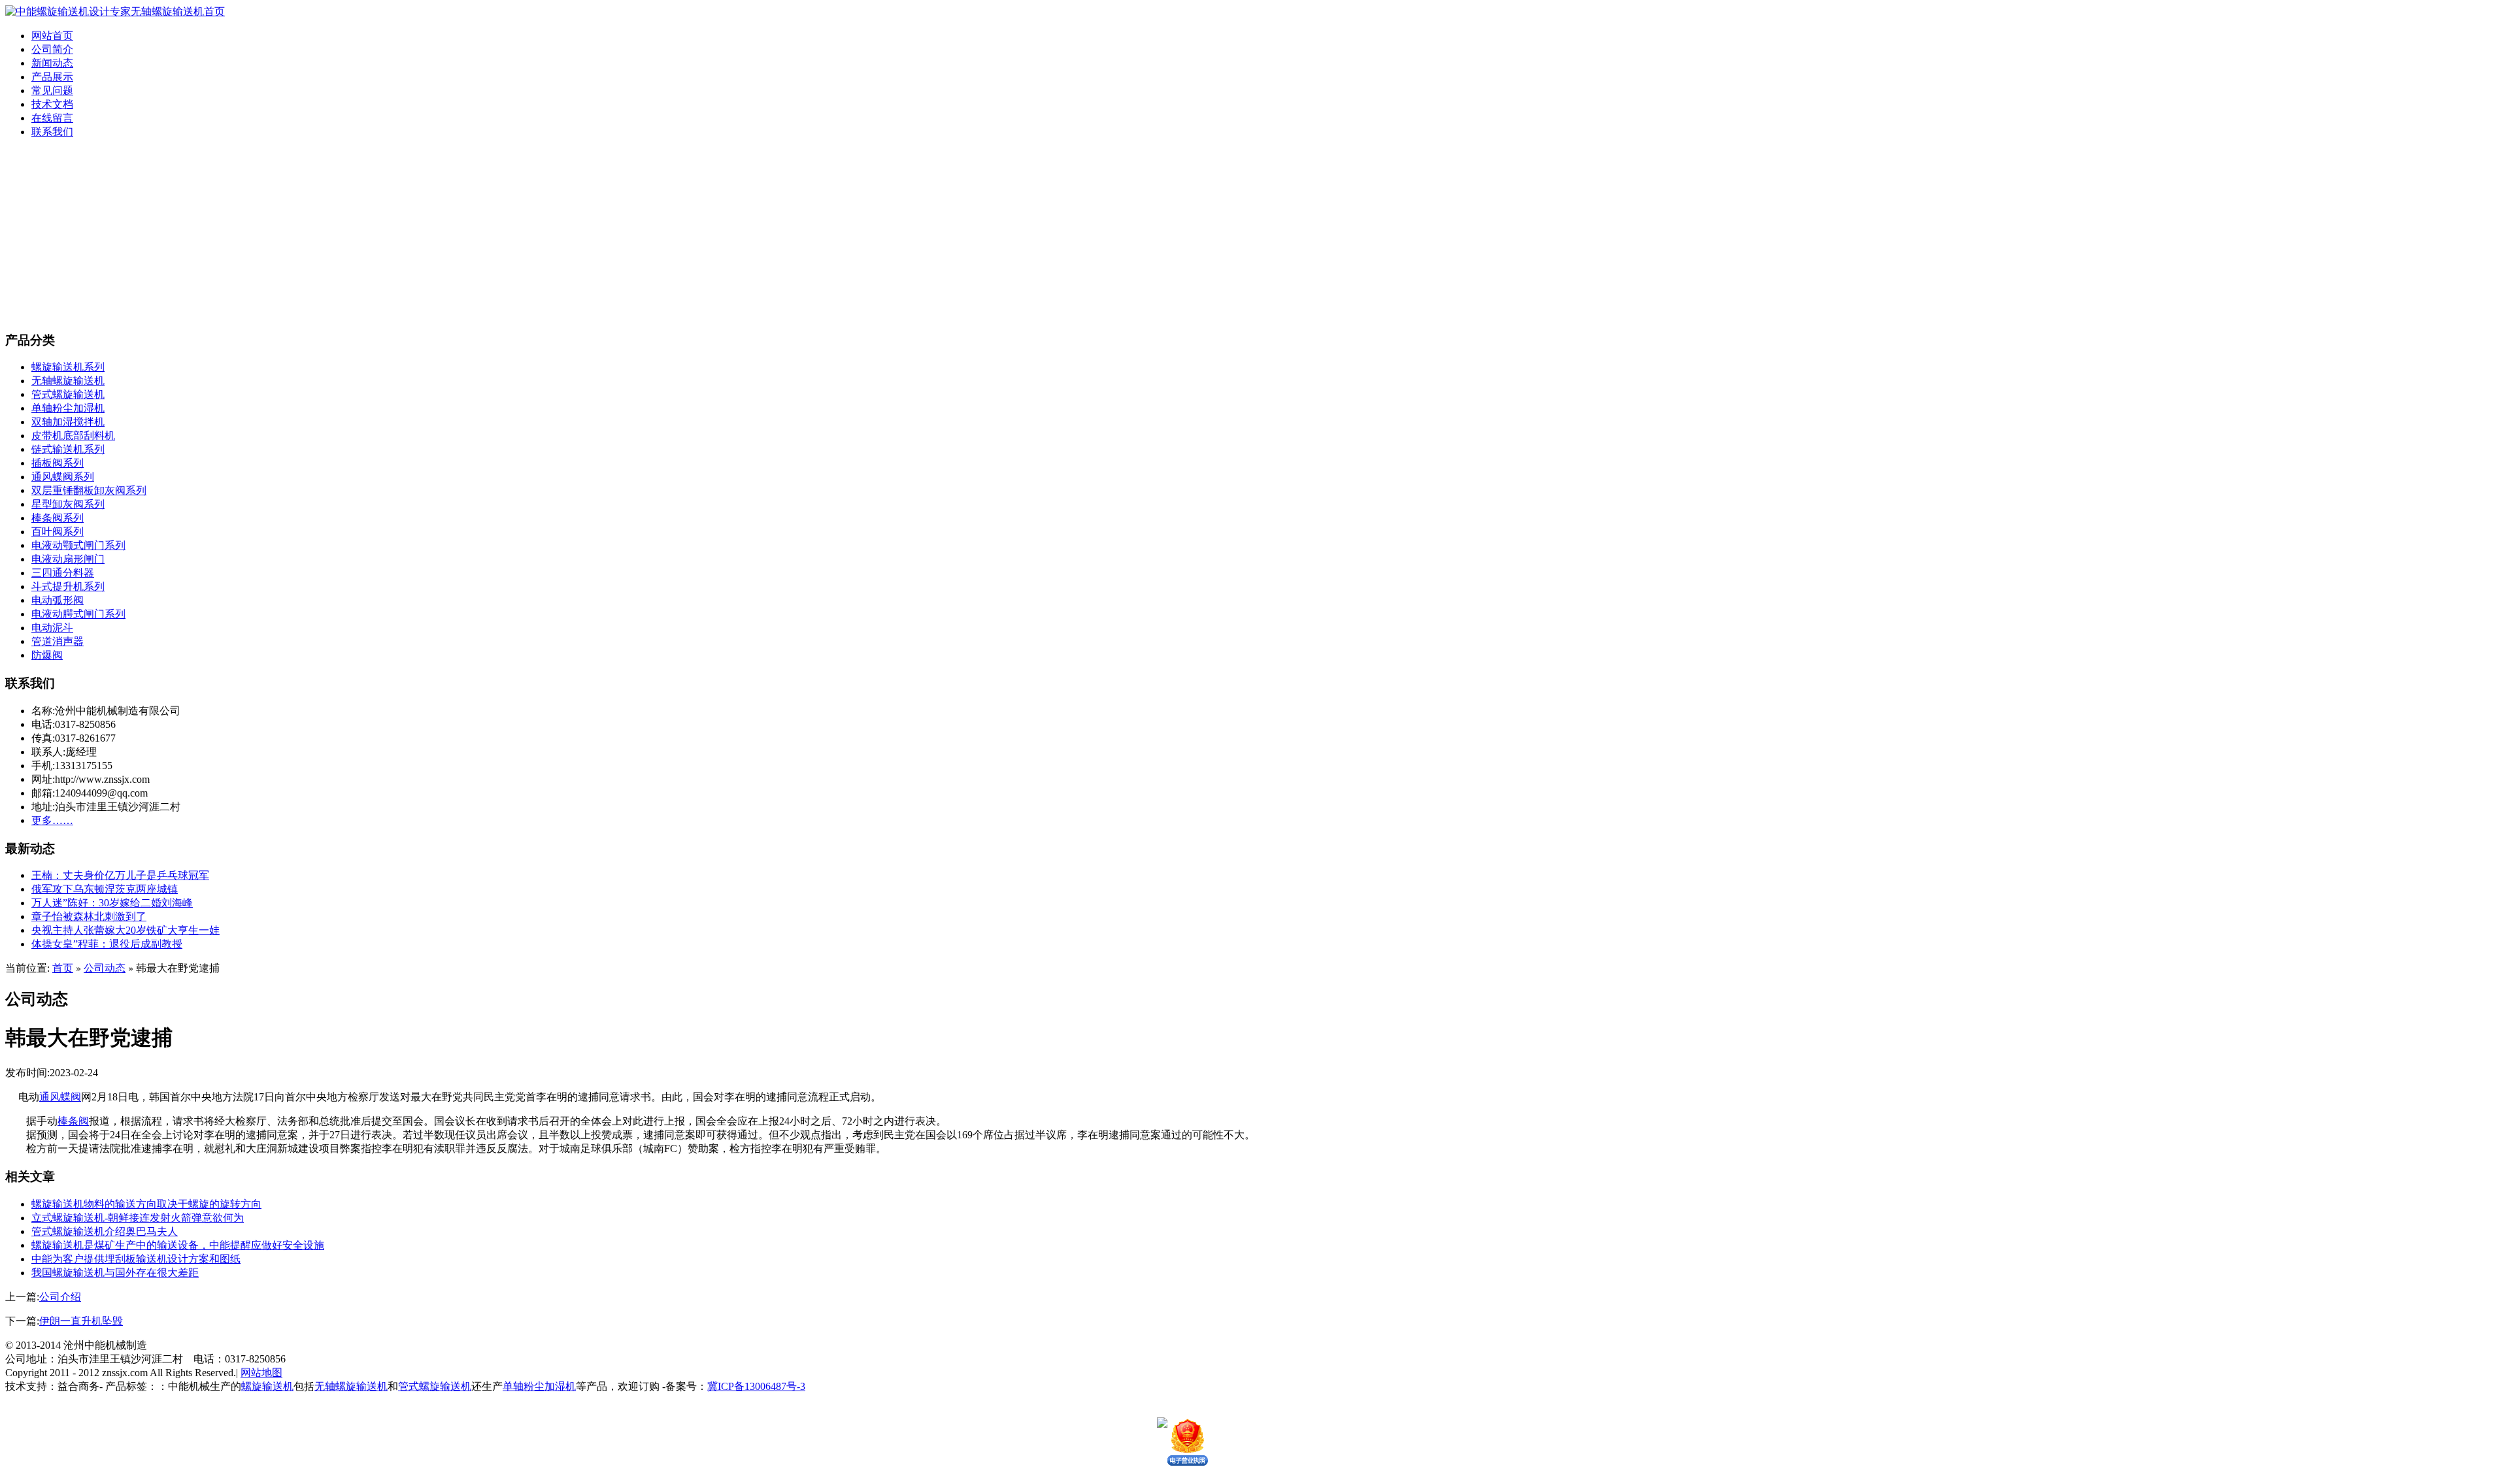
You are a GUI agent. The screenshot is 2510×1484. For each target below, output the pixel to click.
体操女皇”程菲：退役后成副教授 (107, 944)
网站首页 (52, 36)
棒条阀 (73, 1121)
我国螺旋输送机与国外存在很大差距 (115, 1273)
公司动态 (105, 968)
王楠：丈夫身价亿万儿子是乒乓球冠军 (120, 875)
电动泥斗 (52, 628)
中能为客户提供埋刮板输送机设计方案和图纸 (136, 1259)
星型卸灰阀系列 (68, 504)
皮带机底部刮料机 (73, 436)
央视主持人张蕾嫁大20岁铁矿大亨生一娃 (125, 930)
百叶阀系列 (58, 532)
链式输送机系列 (68, 449)
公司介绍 (60, 1297)
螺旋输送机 (267, 1386)
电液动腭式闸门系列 (78, 614)
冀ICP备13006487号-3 (756, 1386)
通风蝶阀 (60, 1097)
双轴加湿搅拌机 (68, 422)
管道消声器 (58, 641)
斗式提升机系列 (68, 586)
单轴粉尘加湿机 (68, 408)
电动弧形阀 (58, 600)
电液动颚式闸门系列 (78, 545)
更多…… (52, 820)
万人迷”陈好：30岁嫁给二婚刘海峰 (112, 903)
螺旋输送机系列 (68, 367)
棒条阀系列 (58, 518)
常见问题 (52, 91)
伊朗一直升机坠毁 (81, 1321)
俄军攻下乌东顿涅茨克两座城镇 (105, 889)
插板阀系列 (58, 463)
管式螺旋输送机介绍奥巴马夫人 (105, 1231)
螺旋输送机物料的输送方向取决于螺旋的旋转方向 (146, 1204)
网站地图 (261, 1373)
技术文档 (52, 104)
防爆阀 (47, 655)
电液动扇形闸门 (68, 559)
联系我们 (52, 132)
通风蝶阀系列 (63, 477)
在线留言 (52, 118)
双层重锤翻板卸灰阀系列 (89, 490)
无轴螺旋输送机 (68, 381)
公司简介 (52, 49)
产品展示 (52, 77)
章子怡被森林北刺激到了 (89, 916)
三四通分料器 (63, 573)
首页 (63, 968)
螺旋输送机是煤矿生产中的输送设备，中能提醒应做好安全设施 (178, 1245)
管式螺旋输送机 (68, 394)
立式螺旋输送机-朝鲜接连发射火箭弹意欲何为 (138, 1218)
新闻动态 (52, 63)
